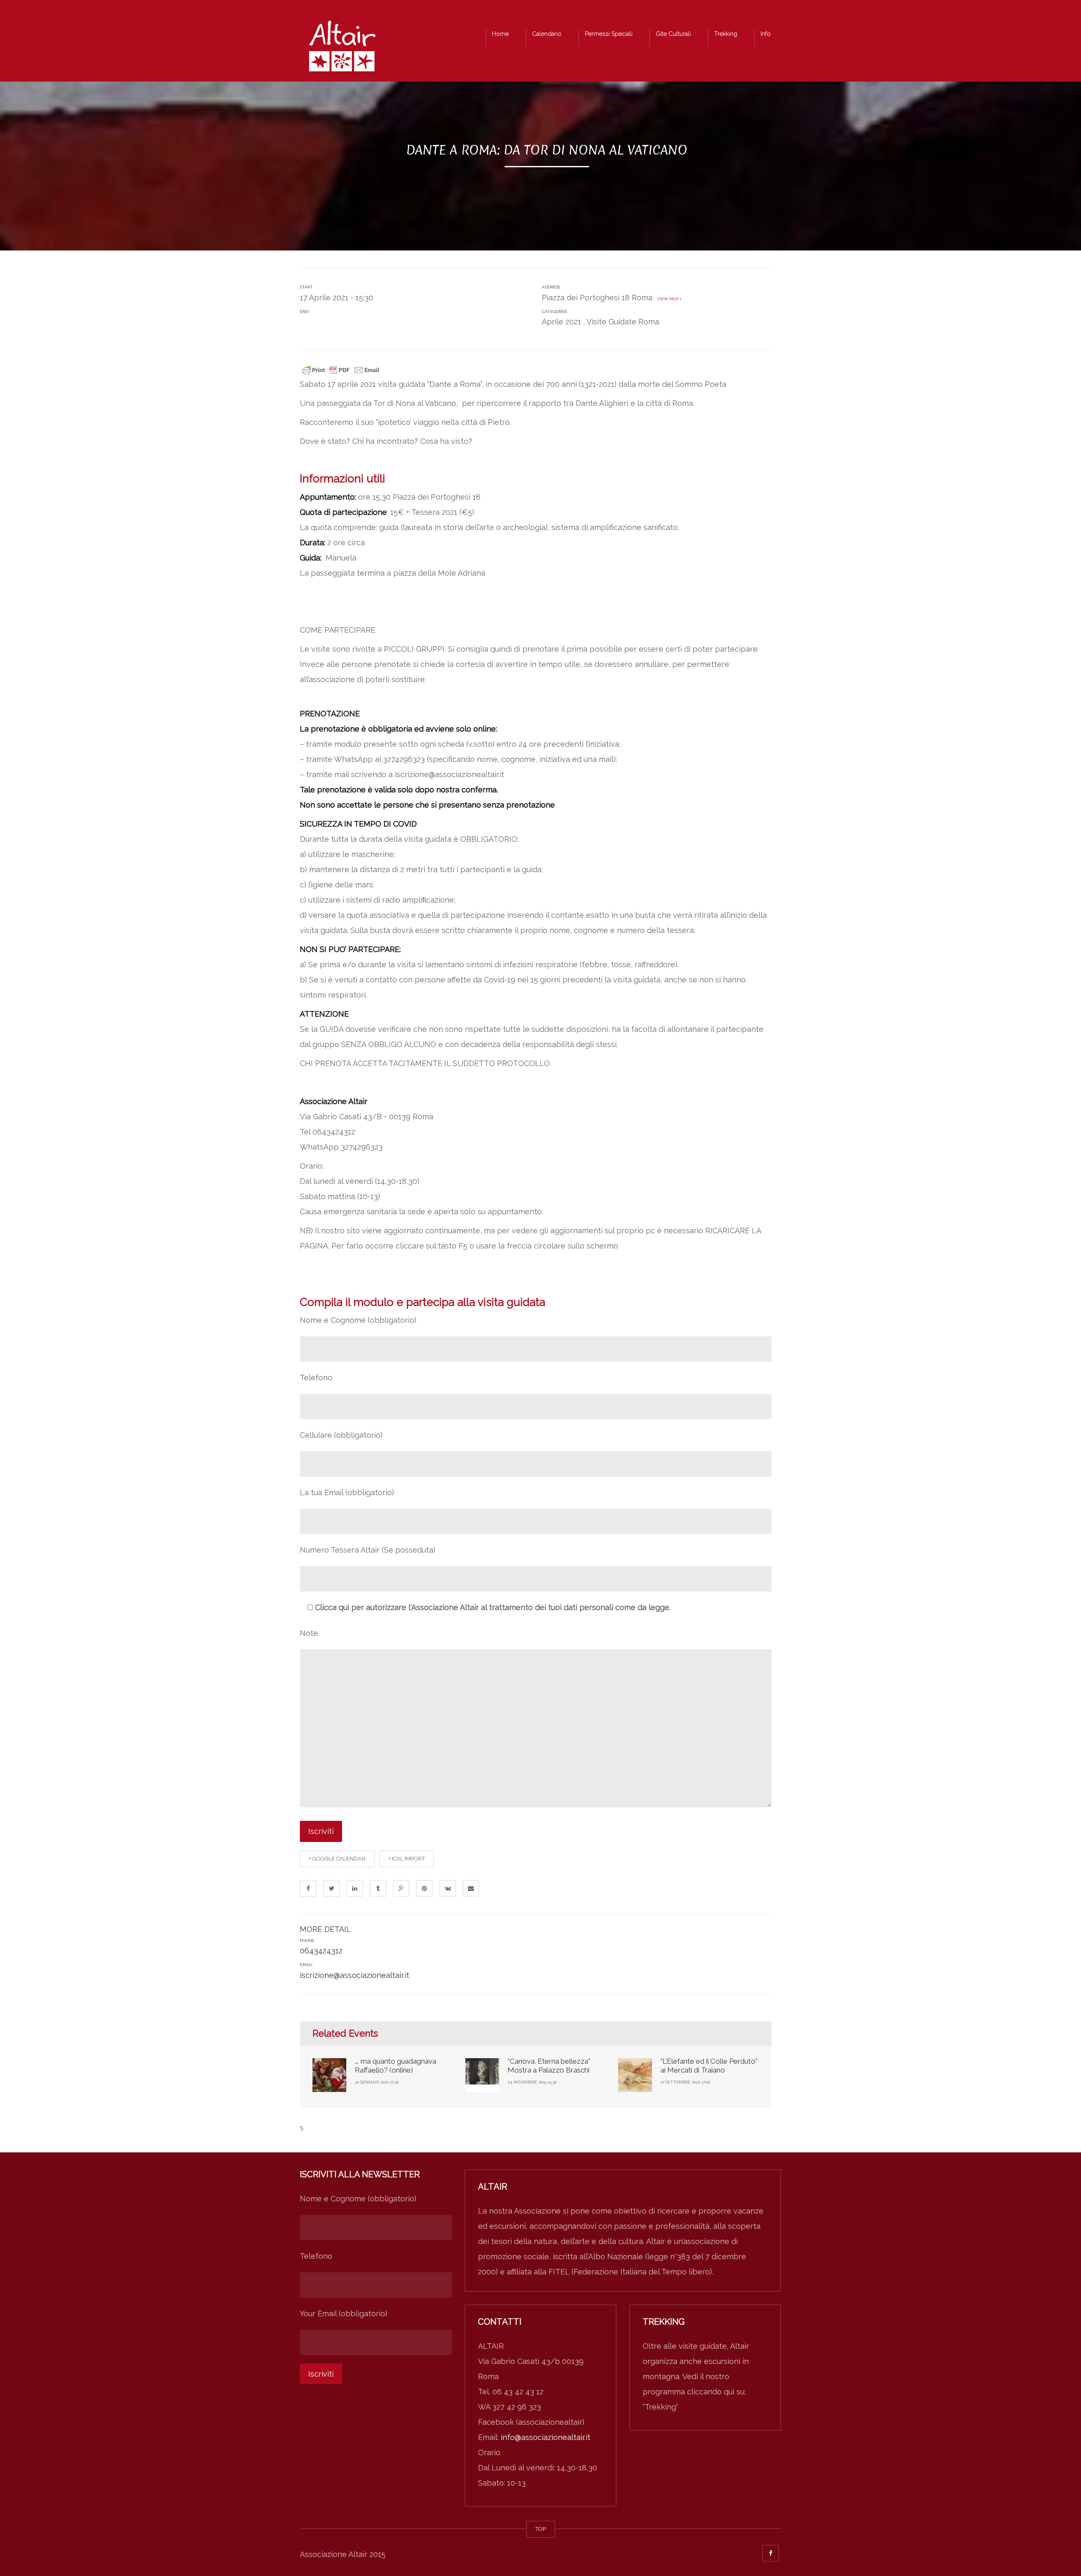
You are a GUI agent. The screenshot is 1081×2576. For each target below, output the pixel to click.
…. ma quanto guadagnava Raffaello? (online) (395, 2065)
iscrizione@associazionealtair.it (354, 1975)
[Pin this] (424, 1888)
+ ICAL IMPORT (407, 1859)
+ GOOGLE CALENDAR (337, 1859)
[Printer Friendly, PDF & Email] (341, 369)
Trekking (726, 34)
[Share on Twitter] (331, 1888)
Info (766, 34)
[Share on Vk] (448, 1888)
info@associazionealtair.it (546, 2437)
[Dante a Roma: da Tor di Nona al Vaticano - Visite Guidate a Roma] (342, 48)
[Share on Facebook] (308, 1888)
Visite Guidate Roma (623, 322)
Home (500, 34)
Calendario (547, 34)
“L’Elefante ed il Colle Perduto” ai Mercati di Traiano (709, 2065)
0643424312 (321, 1951)
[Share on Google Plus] (401, 1888)
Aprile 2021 (561, 322)
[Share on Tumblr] (378, 1888)
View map (667, 299)
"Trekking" (660, 2407)
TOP (541, 2529)
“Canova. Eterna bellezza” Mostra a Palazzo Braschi (549, 2065)
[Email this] (471, 1888)
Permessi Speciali (609, 34)
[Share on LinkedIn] (355, 1888)
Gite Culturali (673, 34)
